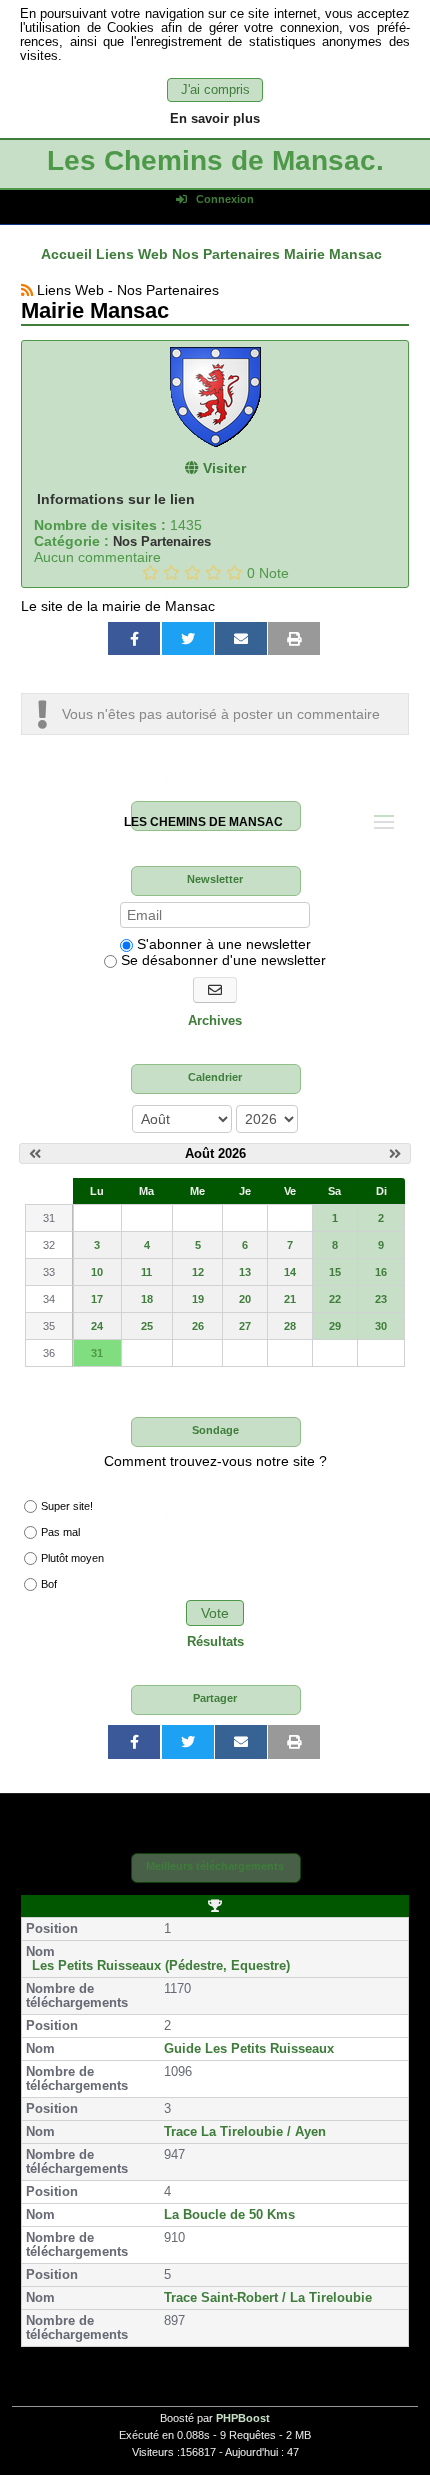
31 (97, 1353)
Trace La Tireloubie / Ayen (245, 2132)
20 (245, 1299)
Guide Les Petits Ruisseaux (249, 2049)
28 (290, 1326)
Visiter (222, 468)
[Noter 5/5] (234, 572)
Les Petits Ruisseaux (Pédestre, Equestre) (161, 1966)
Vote (215, 1613)
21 (290, 1299)
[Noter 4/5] (213, 572)
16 (381, 1272)
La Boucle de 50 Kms (229, 2215)
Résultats (215, 1642)
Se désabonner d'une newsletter (221, 960)
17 (97, 1299)
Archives (215, 1021)
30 (381, 1326)
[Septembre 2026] (395, 1154)
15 (335, 1272)
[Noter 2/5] (171, 572)
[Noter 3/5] (192, 572)
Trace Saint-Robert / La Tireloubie (268, 2298)
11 (146, 1272)
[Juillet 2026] (35, 1154)
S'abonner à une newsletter (222, 944)
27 (245, 1326)
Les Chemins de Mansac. (215, 160)
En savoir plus (215, 119)
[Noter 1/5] (150, 572)
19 (198, 1299)
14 (290, 1272)
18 (147, 1299)
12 (198, 1272)
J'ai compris (215, 90)
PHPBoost (243, 2418)
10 (97, 1272)
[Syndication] (27, 290)
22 (335, 1299)
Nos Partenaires (162, 542)
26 (198, 1326)
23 (381, 1299)
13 (245, 1272)
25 (147, 1326)
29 (335, 1326)
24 (97, 1326)
